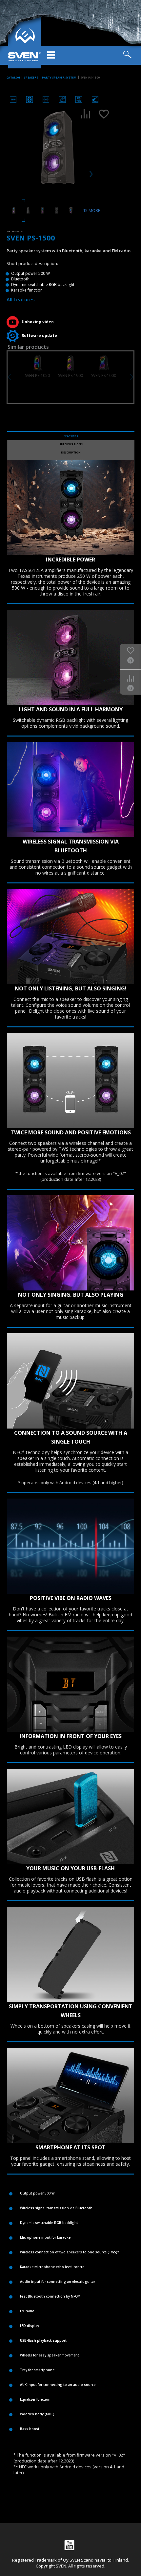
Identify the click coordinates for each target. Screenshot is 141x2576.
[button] (131, 377)
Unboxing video (38, 322)
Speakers (31, 77)
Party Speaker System (59, 77)
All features (21, 299)
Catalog (13, 77)
